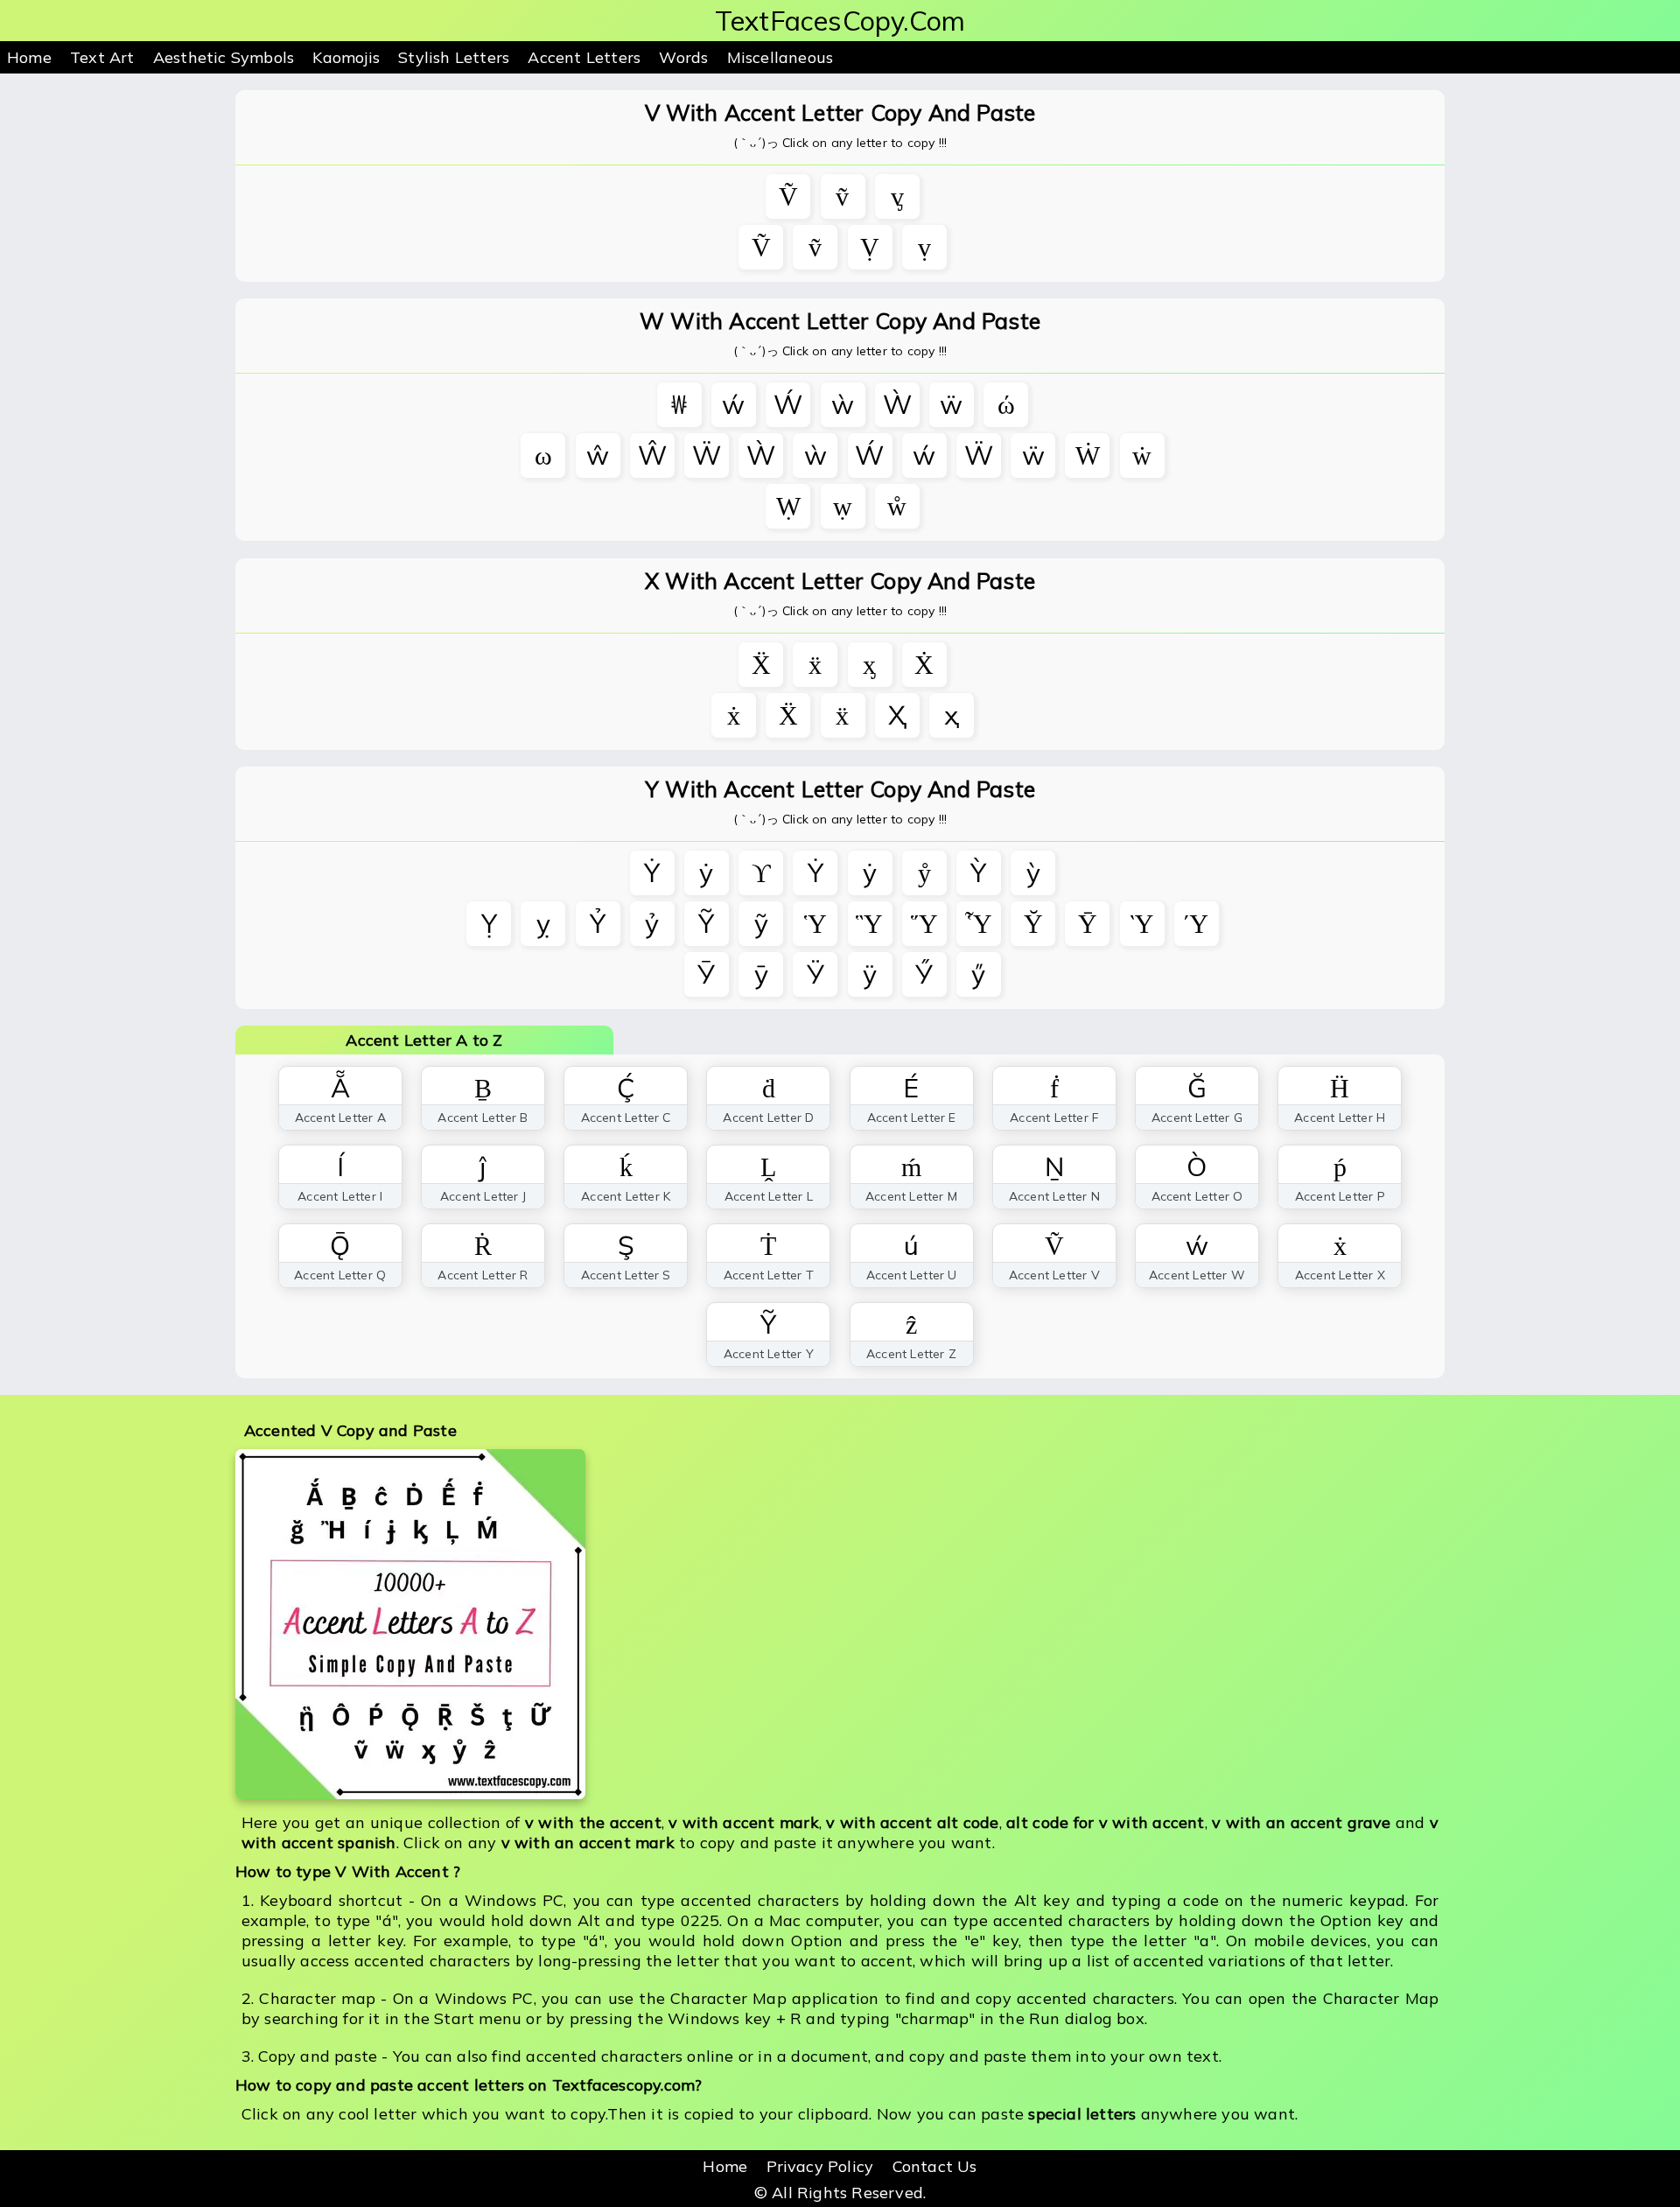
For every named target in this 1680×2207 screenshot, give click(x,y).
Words (683, 57)
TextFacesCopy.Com (840, 21)
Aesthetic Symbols (224, 57)
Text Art (102, 57)
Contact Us (935, 2166)
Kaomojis (346, 57)
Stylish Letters (454, 57)
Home (29, 57)
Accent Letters (584, 57)
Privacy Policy (820, 2166)
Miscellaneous (780, 57)
